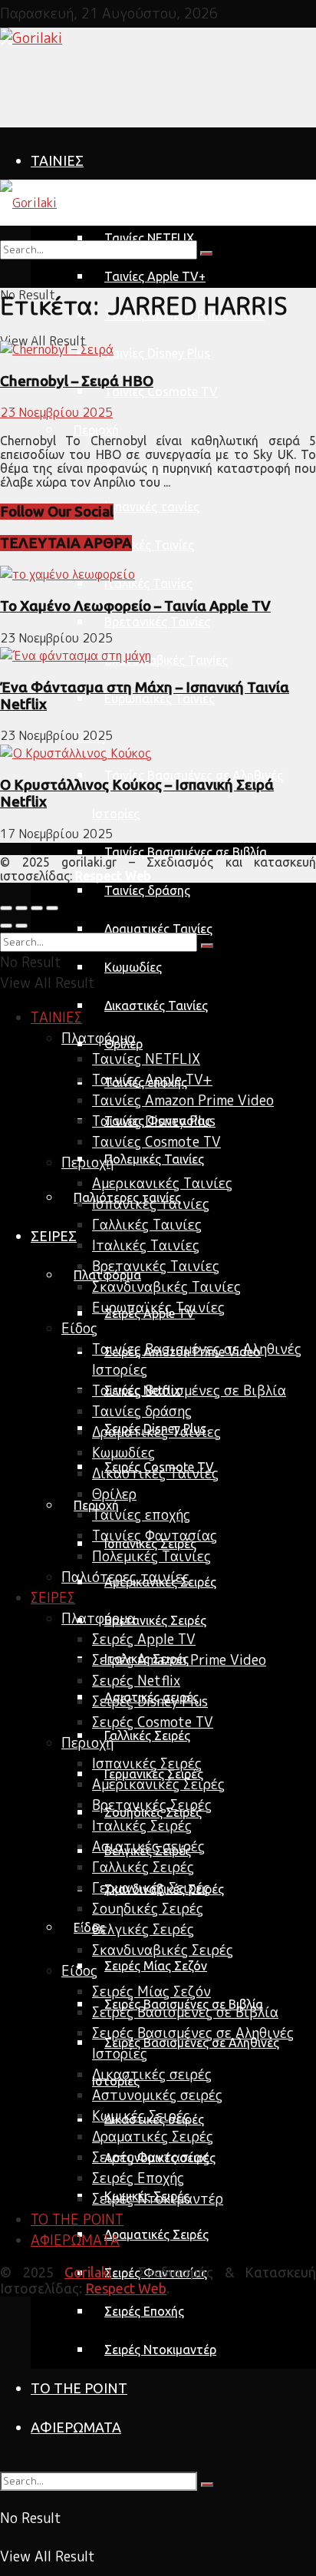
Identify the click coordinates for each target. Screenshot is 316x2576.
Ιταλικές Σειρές (142, 1826)
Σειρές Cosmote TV (153, 1722)
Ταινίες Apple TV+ (155, 276)
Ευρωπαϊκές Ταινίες (160, 698)
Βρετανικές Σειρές (155, 1620)
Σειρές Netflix (136, 1681)
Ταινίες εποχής (141, 1515)
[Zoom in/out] (52, 908)
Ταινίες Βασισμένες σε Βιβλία (186, 852)
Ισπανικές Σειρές (147, 1764)
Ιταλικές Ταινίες (148, 583)
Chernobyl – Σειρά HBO (77, 381)
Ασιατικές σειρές (148, 1846)
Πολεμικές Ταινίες (154, 1159)
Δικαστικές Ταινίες (156, 1006)
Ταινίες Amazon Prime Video (183, 1100)
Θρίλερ (114, 1494)
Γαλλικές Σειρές (147, 1735)
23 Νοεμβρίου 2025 (56, 412)
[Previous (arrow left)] (6, 926)
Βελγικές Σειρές (143, 1929)
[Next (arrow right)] (21, 926)
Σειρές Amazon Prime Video (179, 1660)
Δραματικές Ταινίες (158, 929)
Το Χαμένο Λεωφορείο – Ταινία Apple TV (135, 606)
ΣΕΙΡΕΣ (54, 1236)
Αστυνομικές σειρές (157, 2095)
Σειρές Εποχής (144, 2311)
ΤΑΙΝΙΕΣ (57, 160)
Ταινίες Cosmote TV (161, 391)
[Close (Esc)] (6, 908)
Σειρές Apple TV (144, 1639)
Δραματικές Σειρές (156, 2234)
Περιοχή (96, 430)
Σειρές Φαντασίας (151, 2157)
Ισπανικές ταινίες (152, 507)
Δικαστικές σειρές (152, 2074)
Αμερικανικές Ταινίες (162, 1183)
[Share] (21, 908)
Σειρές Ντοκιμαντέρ (160, 2350)
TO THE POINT (79, 2388)
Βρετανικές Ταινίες (157, 622)
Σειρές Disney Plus (150, 1701)
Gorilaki (88, 2272)
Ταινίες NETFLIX (146, 1059)
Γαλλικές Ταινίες (149, 545)
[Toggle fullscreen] (37, 908)
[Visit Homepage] (31, 38)
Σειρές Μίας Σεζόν (156, 1966)
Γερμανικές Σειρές (151, 1888)
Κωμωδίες (133, 967)
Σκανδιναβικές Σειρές (163, 1950)
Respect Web (126, 2288)
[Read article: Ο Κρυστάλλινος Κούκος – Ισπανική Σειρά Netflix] (158, 753)
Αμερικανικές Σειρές (158, 1784)
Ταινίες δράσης (147, 890)
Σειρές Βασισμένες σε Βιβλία (185, 2012)
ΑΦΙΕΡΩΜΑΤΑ (76, 2427)
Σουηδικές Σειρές (148, 1909)
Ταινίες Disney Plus (157, 353)
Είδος (89, 1927)
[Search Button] (207, 2485)
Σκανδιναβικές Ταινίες (166, 660)
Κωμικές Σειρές (141, 2116)
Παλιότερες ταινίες (125, 1577)
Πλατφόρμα (107, 200)
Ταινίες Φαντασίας (155, 1536)
